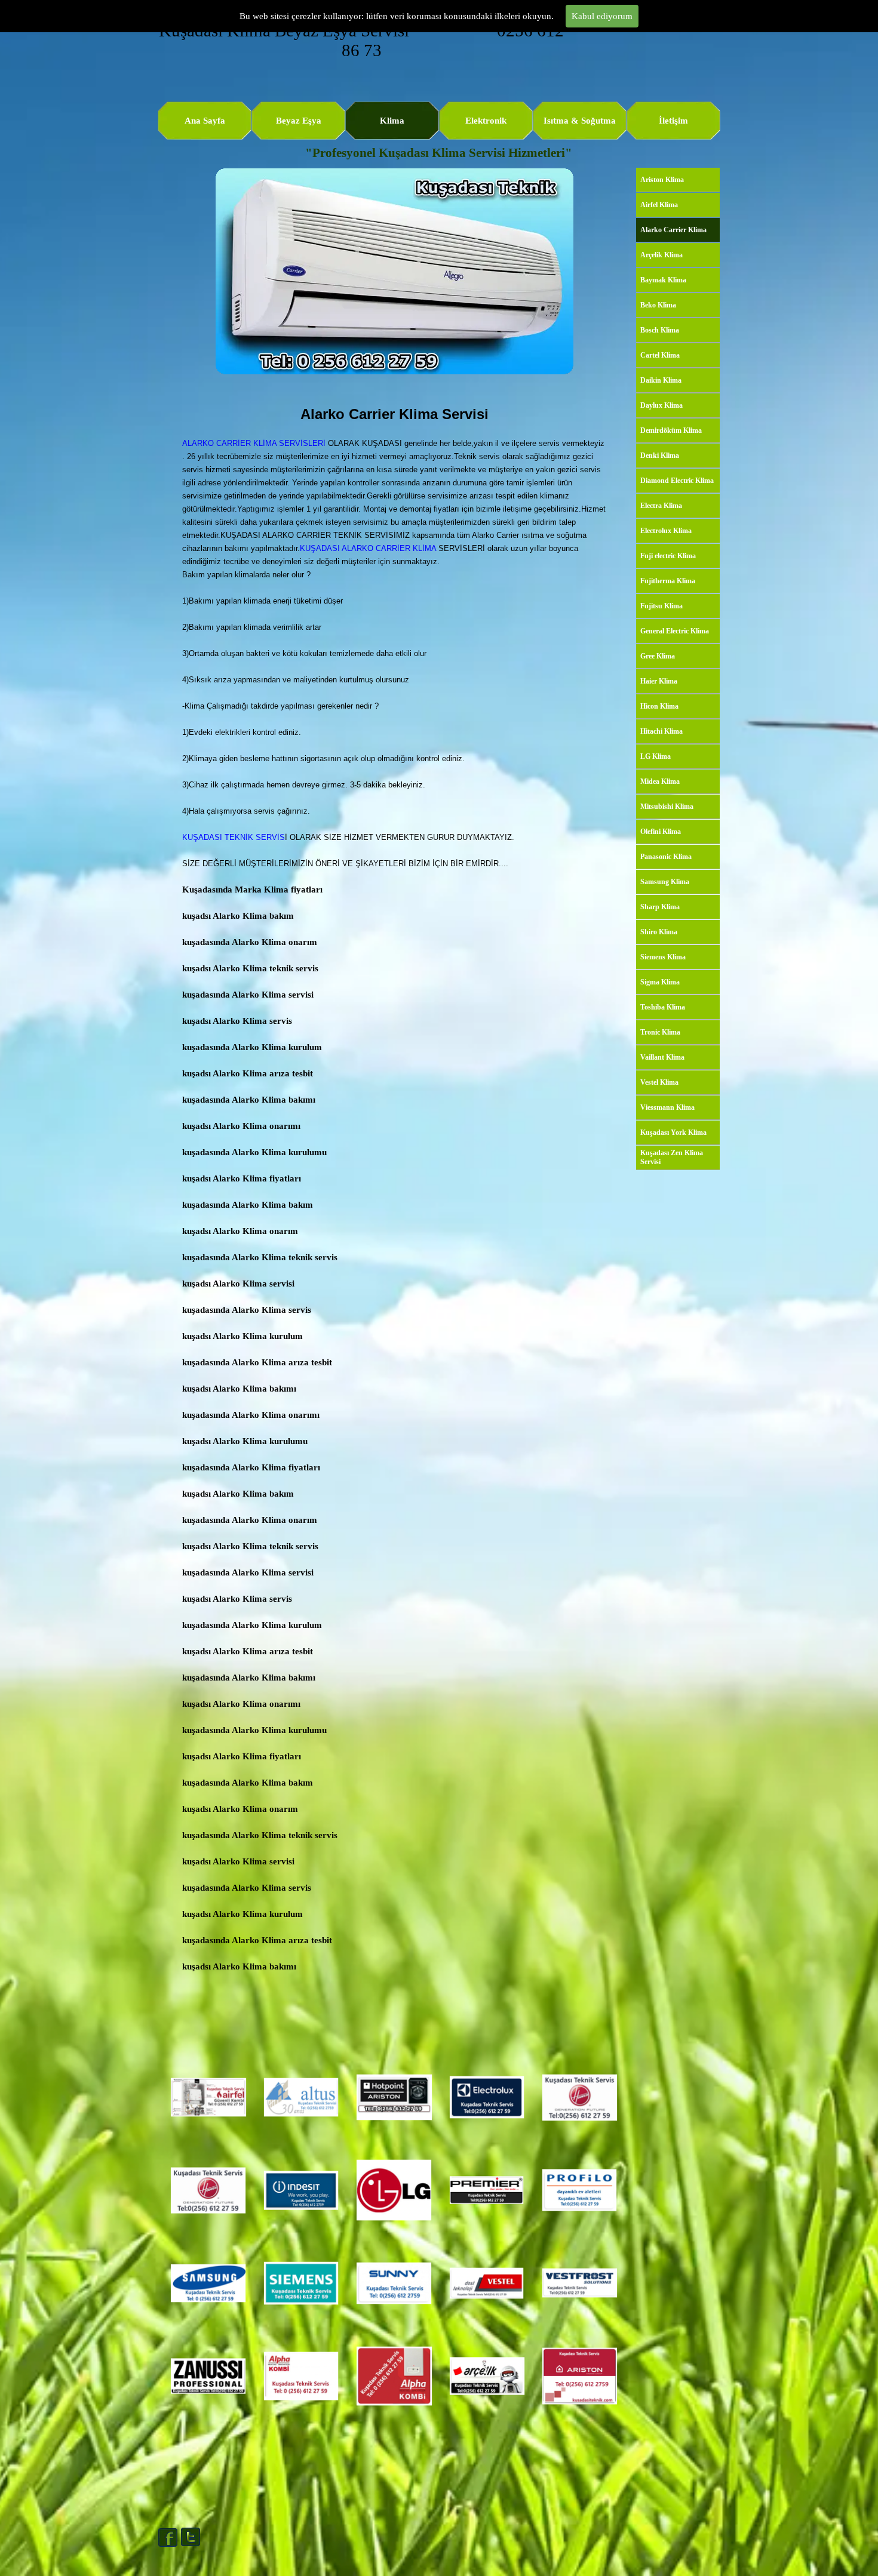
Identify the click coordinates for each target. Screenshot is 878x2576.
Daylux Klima (661, 405)
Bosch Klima (660, 330)
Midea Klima (660, 781)
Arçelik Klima (661, 255)
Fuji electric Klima (668, 556)
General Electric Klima (675, 631)
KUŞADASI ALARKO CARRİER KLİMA (369, 548)
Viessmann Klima (667, 1107)
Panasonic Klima (666, 857)
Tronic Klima (660, 1032)
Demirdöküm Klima (671, 430)
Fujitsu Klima (661, 606)
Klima (392, 121)
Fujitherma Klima (668, 581)
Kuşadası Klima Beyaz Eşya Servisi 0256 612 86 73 (363, 40)
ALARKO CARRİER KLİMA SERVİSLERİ (254, 443)
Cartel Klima (660, 355)
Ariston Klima (662, 180)
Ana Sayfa (205, 121)
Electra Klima (661, 506)
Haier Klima (659, 681)
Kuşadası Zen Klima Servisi (672, 1157)
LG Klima (656, 756)
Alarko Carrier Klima (673, 230)
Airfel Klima (659, 205)
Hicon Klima (659, 706)
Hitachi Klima (661, 731)
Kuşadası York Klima (673, 1132)
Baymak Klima (663, 280)
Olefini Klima (661, 832)
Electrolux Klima (666, 531)
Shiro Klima (659, 932)
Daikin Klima (661, 380)
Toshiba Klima (663, 1007)
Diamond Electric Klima (677, 481)
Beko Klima (658, 305)
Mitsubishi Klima (667, 807)
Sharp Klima (660, 907)
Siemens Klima (663, 957)
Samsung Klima (665, 882)
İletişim (673, 121)
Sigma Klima (660, 982)
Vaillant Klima (662, 1057)
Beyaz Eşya (299, 121)
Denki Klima (660, 456)
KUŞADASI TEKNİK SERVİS (234, 837)
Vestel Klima (659, 1082)
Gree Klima (658, 656)
